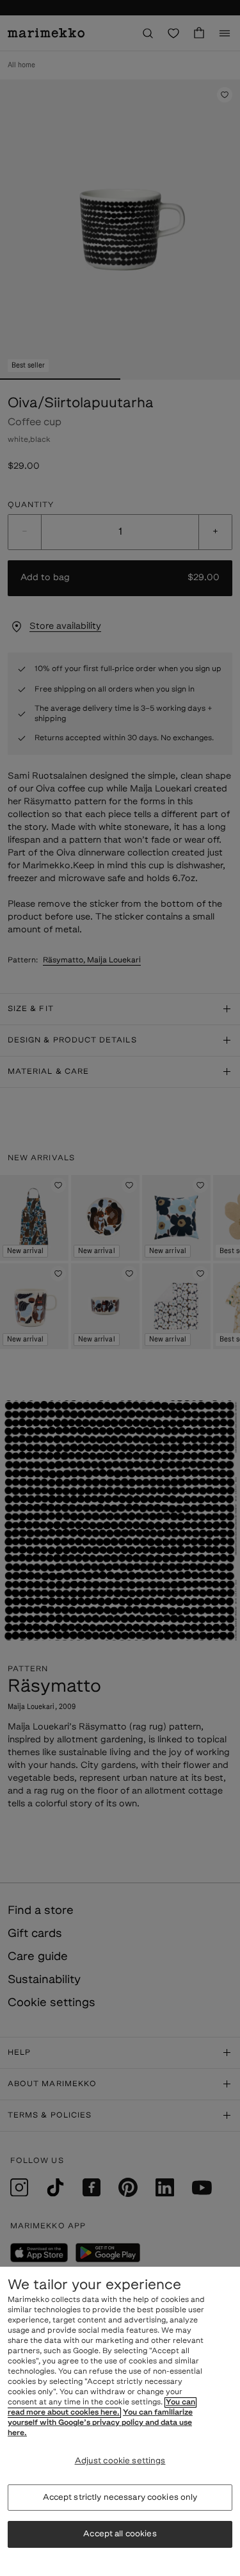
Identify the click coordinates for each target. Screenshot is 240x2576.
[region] (120, 2421)
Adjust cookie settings (120, 2461)
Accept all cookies (120, 2534)
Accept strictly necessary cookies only (120, 2498)
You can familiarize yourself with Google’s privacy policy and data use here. (100, 2423)
